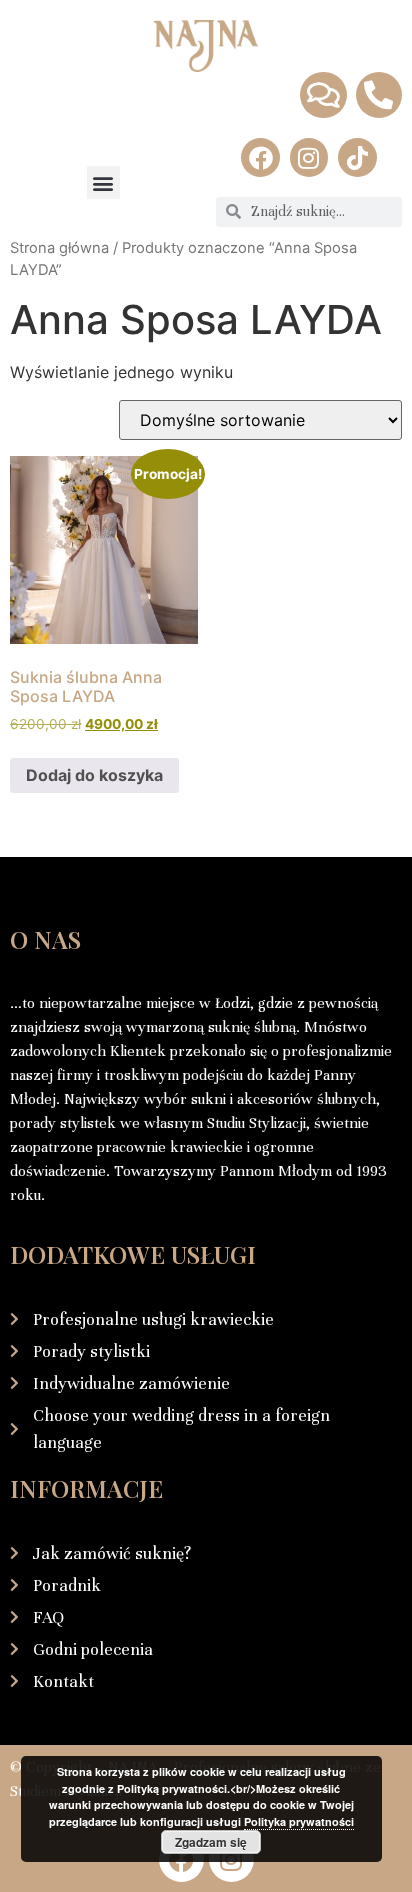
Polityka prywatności (299, 1821)
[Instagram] (309, 157)
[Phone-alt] (379, 95)
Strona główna (59, 248)
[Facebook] (260, 157)
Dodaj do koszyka (94, 775)
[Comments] (323, 95)
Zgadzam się (211, 1842)
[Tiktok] (357, 157)
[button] (103, 182)
